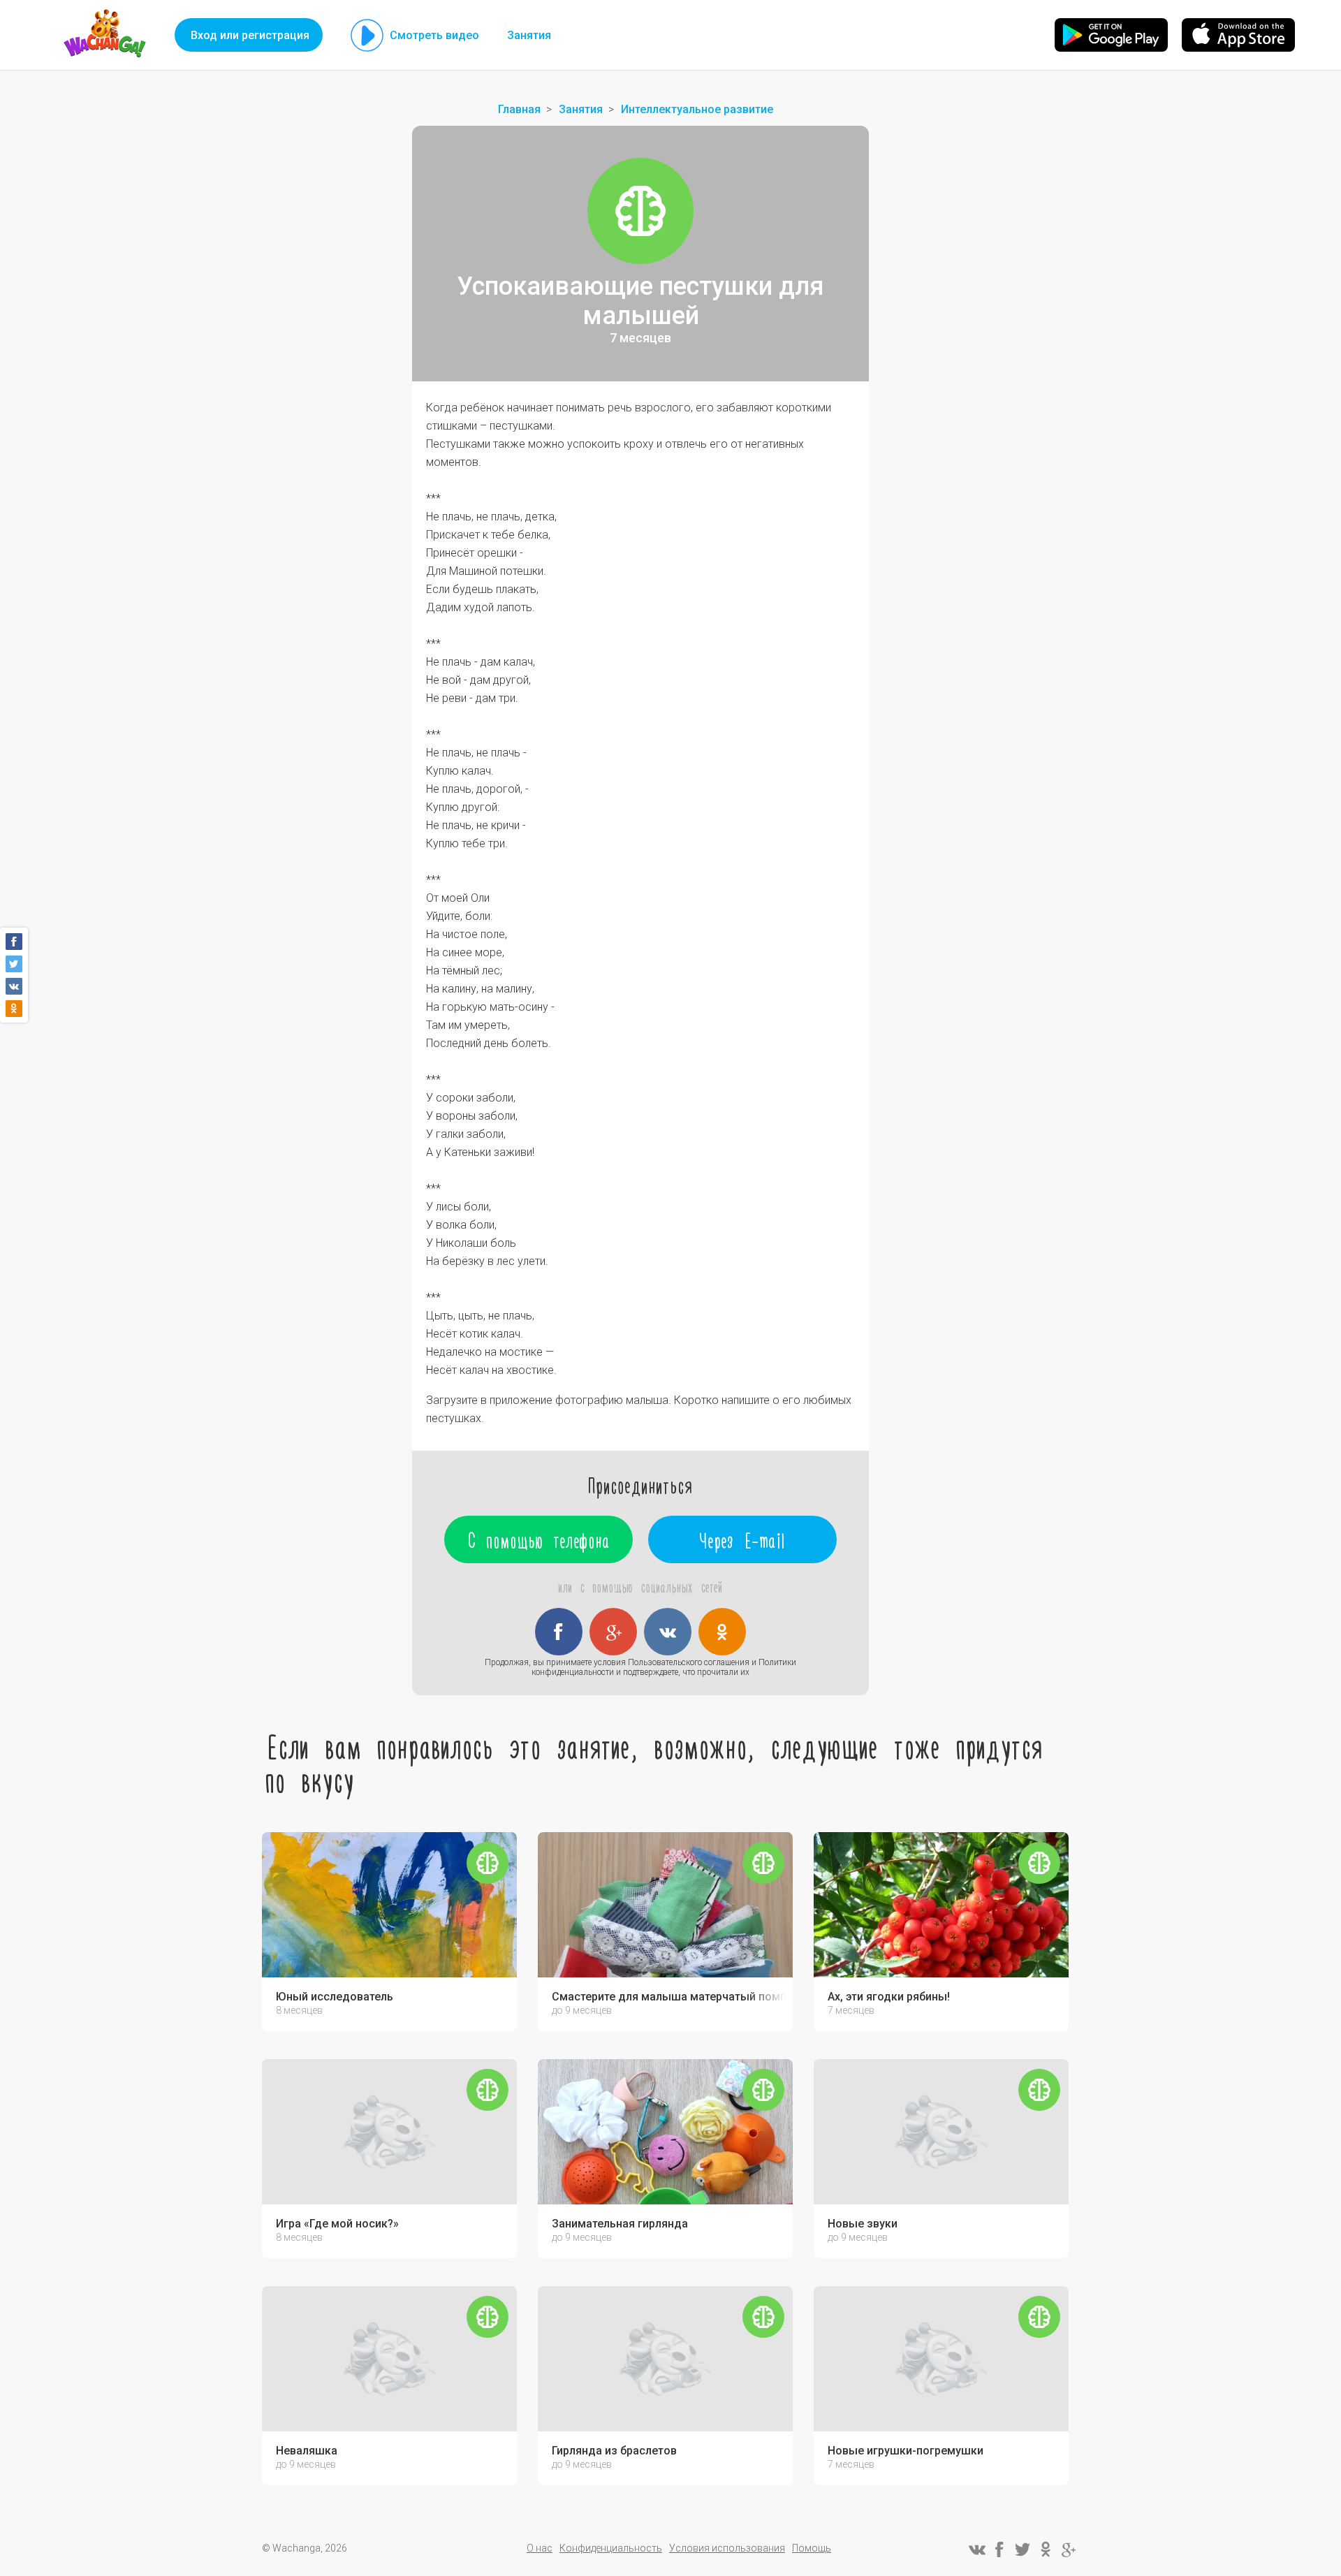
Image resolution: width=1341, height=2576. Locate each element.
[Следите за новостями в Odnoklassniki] (1046, 2549)
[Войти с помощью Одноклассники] (722, 1632)
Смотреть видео (434, 35)
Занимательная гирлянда (620, 2224)
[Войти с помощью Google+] (613, 1632)
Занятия (529, 35)
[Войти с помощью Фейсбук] (559, 1632)
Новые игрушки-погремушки (906, 2451)
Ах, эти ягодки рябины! (889, 1997)
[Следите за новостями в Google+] (1069, 2549)
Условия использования (727, 2548)
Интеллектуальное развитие (697, 109)
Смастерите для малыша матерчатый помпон (669, 1997)
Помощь (812, 2548)
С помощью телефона (539, 1539)
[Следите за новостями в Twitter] (1023, 2549)
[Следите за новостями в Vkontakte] (976, 2549)
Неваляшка (307, 2451)
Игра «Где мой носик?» (337, 2224)
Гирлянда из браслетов (614, 2451)
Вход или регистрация (250, 35)
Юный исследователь (335, 1997)
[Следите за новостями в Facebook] (999, 2549)
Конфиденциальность (611, 2548)
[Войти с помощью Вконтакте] (668, 1632)
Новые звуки (863, 2224)
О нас (540, 2548)
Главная (519, 109)
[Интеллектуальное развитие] (640, 211)
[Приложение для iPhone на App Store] (1238, 35)
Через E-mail (743, 1539)
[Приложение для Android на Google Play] (1111, 35)
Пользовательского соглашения (689, 1662)
